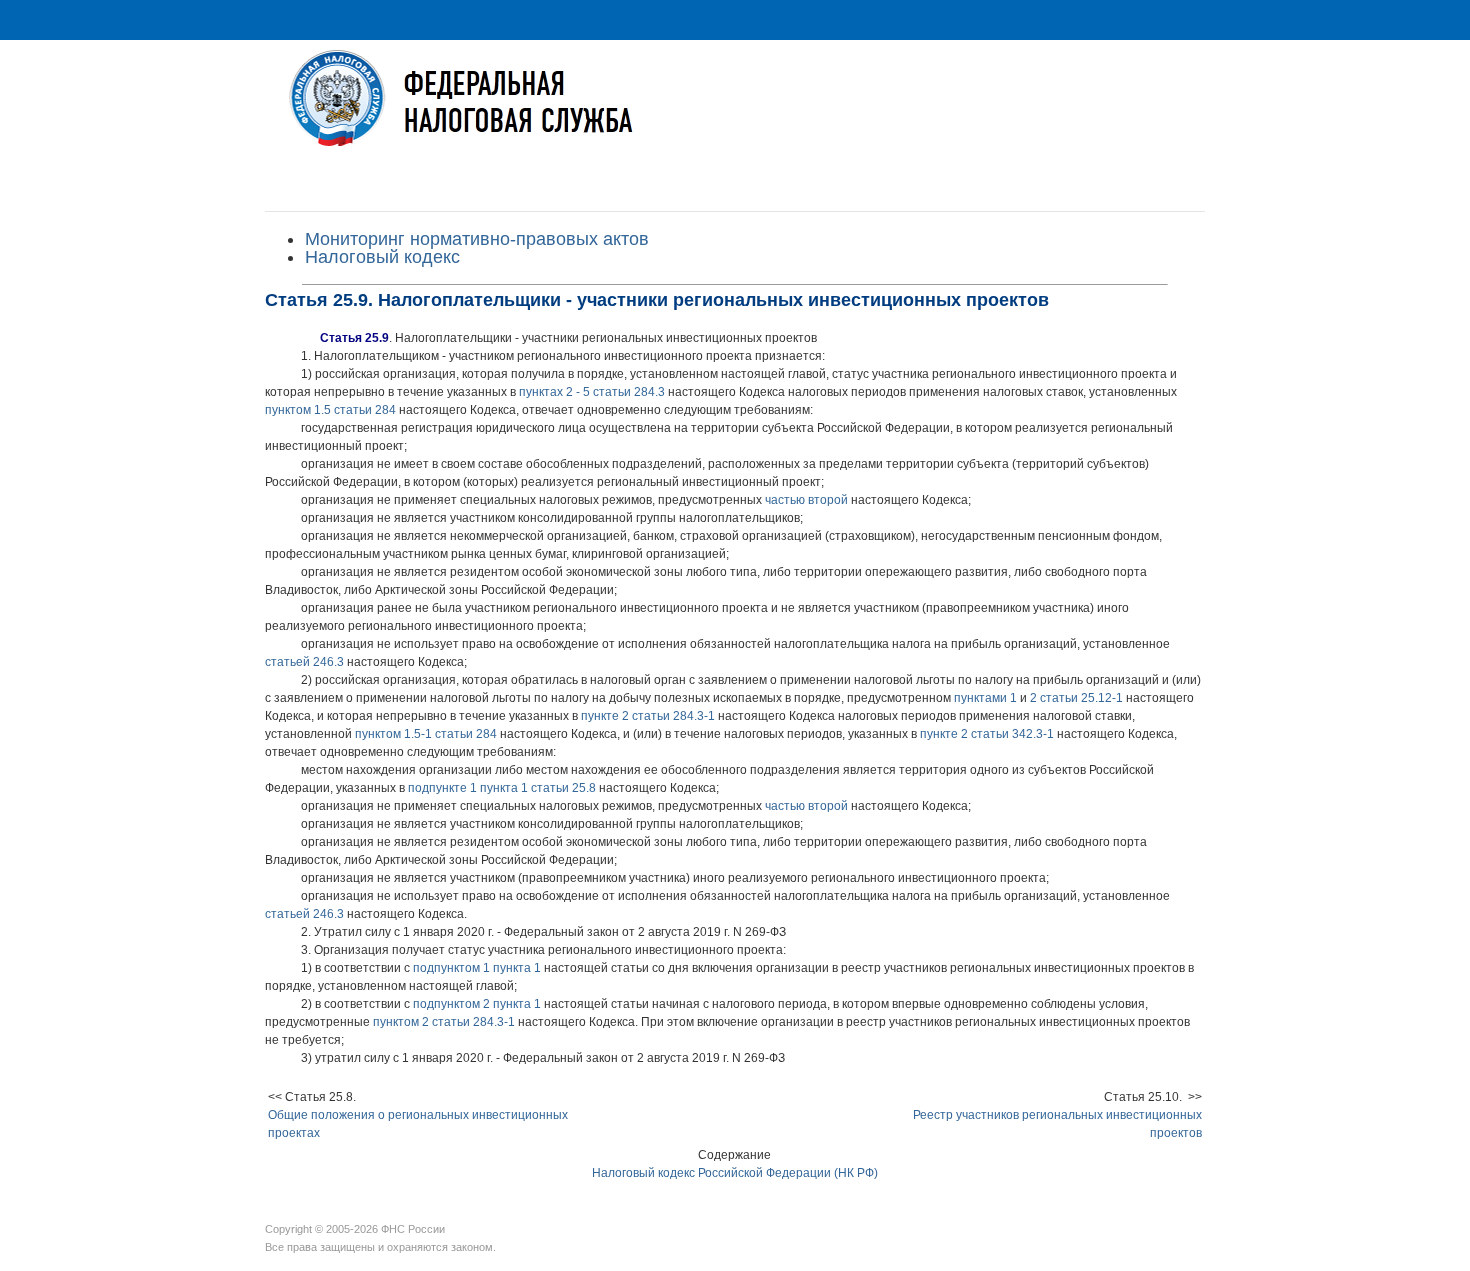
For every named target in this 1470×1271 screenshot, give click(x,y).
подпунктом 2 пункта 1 (477, 1004)
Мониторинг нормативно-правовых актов (477, 239)
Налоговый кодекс (382, 257)
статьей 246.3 (304, 662)
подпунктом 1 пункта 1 (477, 968)
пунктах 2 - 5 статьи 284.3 (592, 392)
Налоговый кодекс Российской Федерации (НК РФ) (735, 1173)
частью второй (806, 500)
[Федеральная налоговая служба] (735, 113)
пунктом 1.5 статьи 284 (330, 410)
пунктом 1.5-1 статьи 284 (426, 734)
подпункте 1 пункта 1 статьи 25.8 (502, 788)
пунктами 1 (985, 698)
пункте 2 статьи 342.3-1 (987, 734)
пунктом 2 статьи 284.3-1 (444, 1022)
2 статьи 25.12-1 (1076, 698)
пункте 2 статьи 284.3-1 (648, 716)
